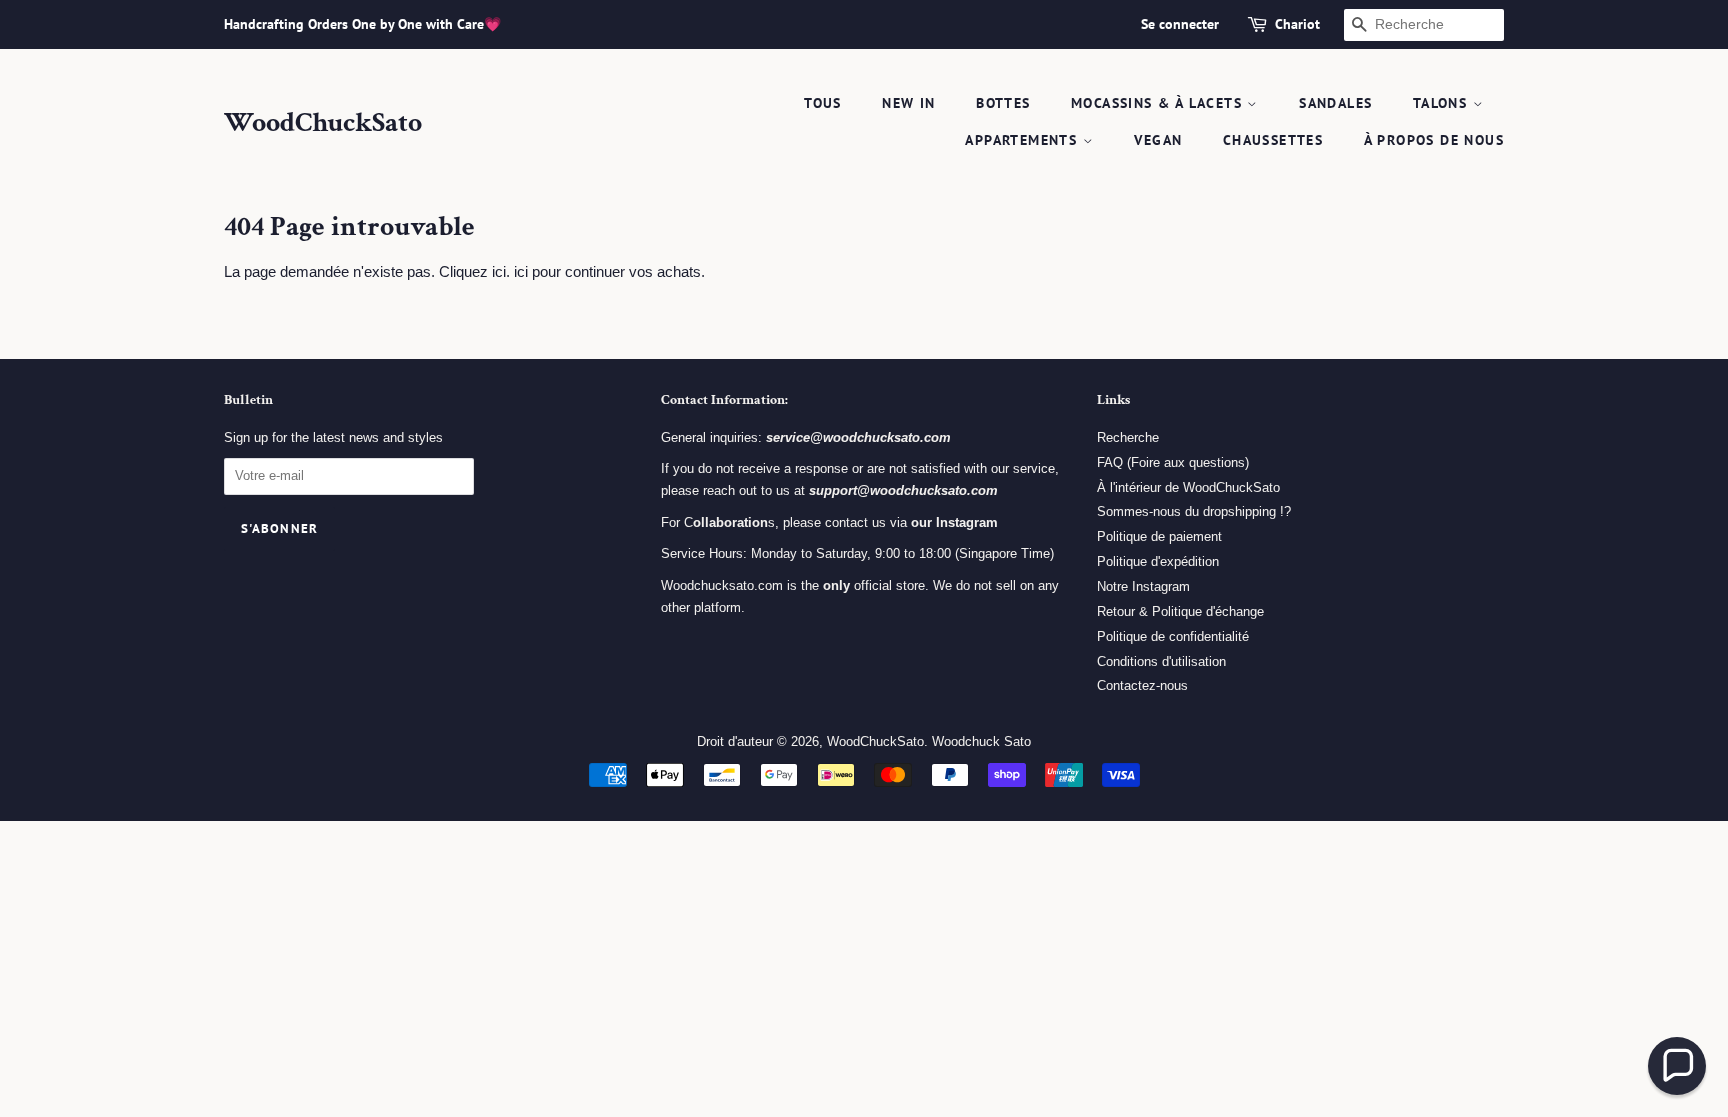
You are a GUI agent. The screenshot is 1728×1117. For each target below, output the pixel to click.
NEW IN (908, 103)
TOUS (823, 103)
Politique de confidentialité (1173, 636)
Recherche (1128, 437)
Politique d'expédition (1158, 561)
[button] (1677, 1066)
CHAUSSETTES (1273, 140)
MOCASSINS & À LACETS (1159, 103)
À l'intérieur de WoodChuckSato (1188, 487)
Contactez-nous (1142, 685)
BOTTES (1003, 103)
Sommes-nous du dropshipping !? (1194, 511)
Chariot (1297, 24)
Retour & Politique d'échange (1180, 611)
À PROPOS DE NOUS (1434, 140)
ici (521, 271)
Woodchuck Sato (981, 741)
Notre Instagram (1143, 586)
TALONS (1443, 103)
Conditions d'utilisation (1161, 661)
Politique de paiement (1159, 536)
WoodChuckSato (323, 123)
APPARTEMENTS (1023, 140)
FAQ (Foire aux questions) (1173, 462)
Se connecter (1180, 24)
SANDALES (1335, 103)
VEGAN (1158, 140)
